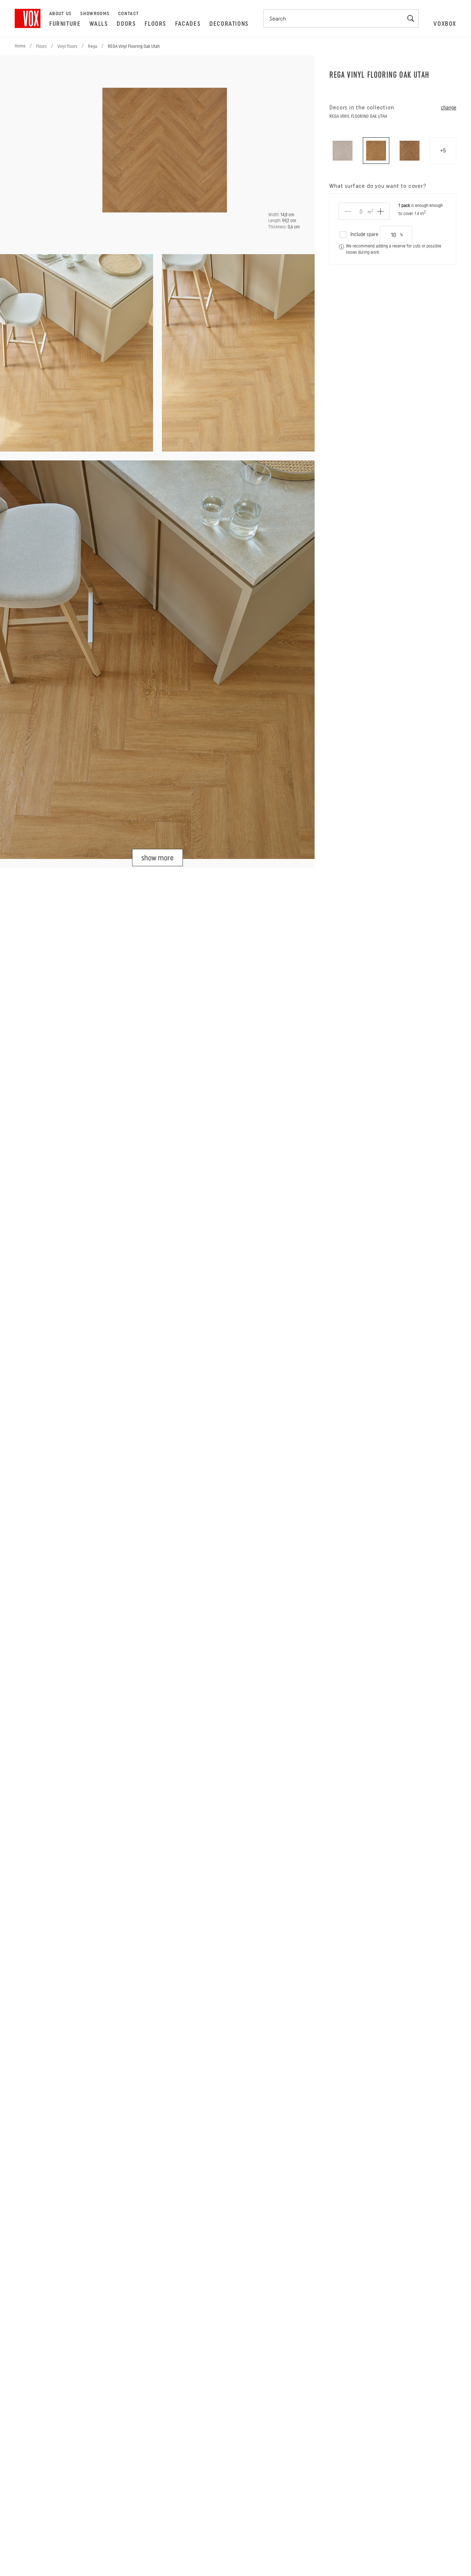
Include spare (364, 234)
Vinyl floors (67, 46)
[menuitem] (65, 24)
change (449, 108)
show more (157, 858)
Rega (93, 46)
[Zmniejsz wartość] (348, 211)
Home (20, 46)
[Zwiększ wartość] (380, 211)
